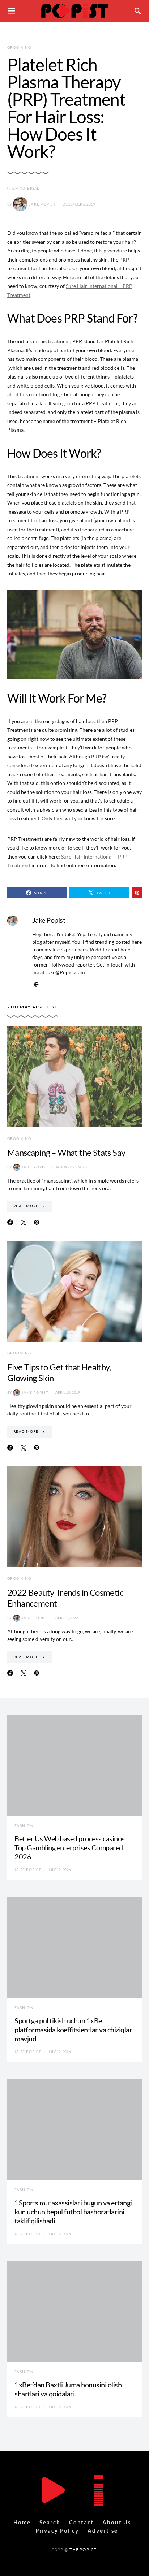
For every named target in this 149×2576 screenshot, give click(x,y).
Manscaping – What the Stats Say (66, 1152)
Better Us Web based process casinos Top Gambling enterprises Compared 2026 (70, 1847)
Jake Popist (42, 204)
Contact (81, 2522)
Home (22, 2522)
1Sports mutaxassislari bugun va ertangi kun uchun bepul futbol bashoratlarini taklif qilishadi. (73, 2212)
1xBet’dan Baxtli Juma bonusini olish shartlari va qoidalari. (68, 2389)
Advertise (103, 2530)
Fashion (24, 1825)
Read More (26, 1206)
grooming (19, 47)
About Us (117, 2522)
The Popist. (83, 2549)
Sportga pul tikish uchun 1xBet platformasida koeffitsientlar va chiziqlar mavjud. (73, 2030)
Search (50, 2522)
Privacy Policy (57, 2530)
